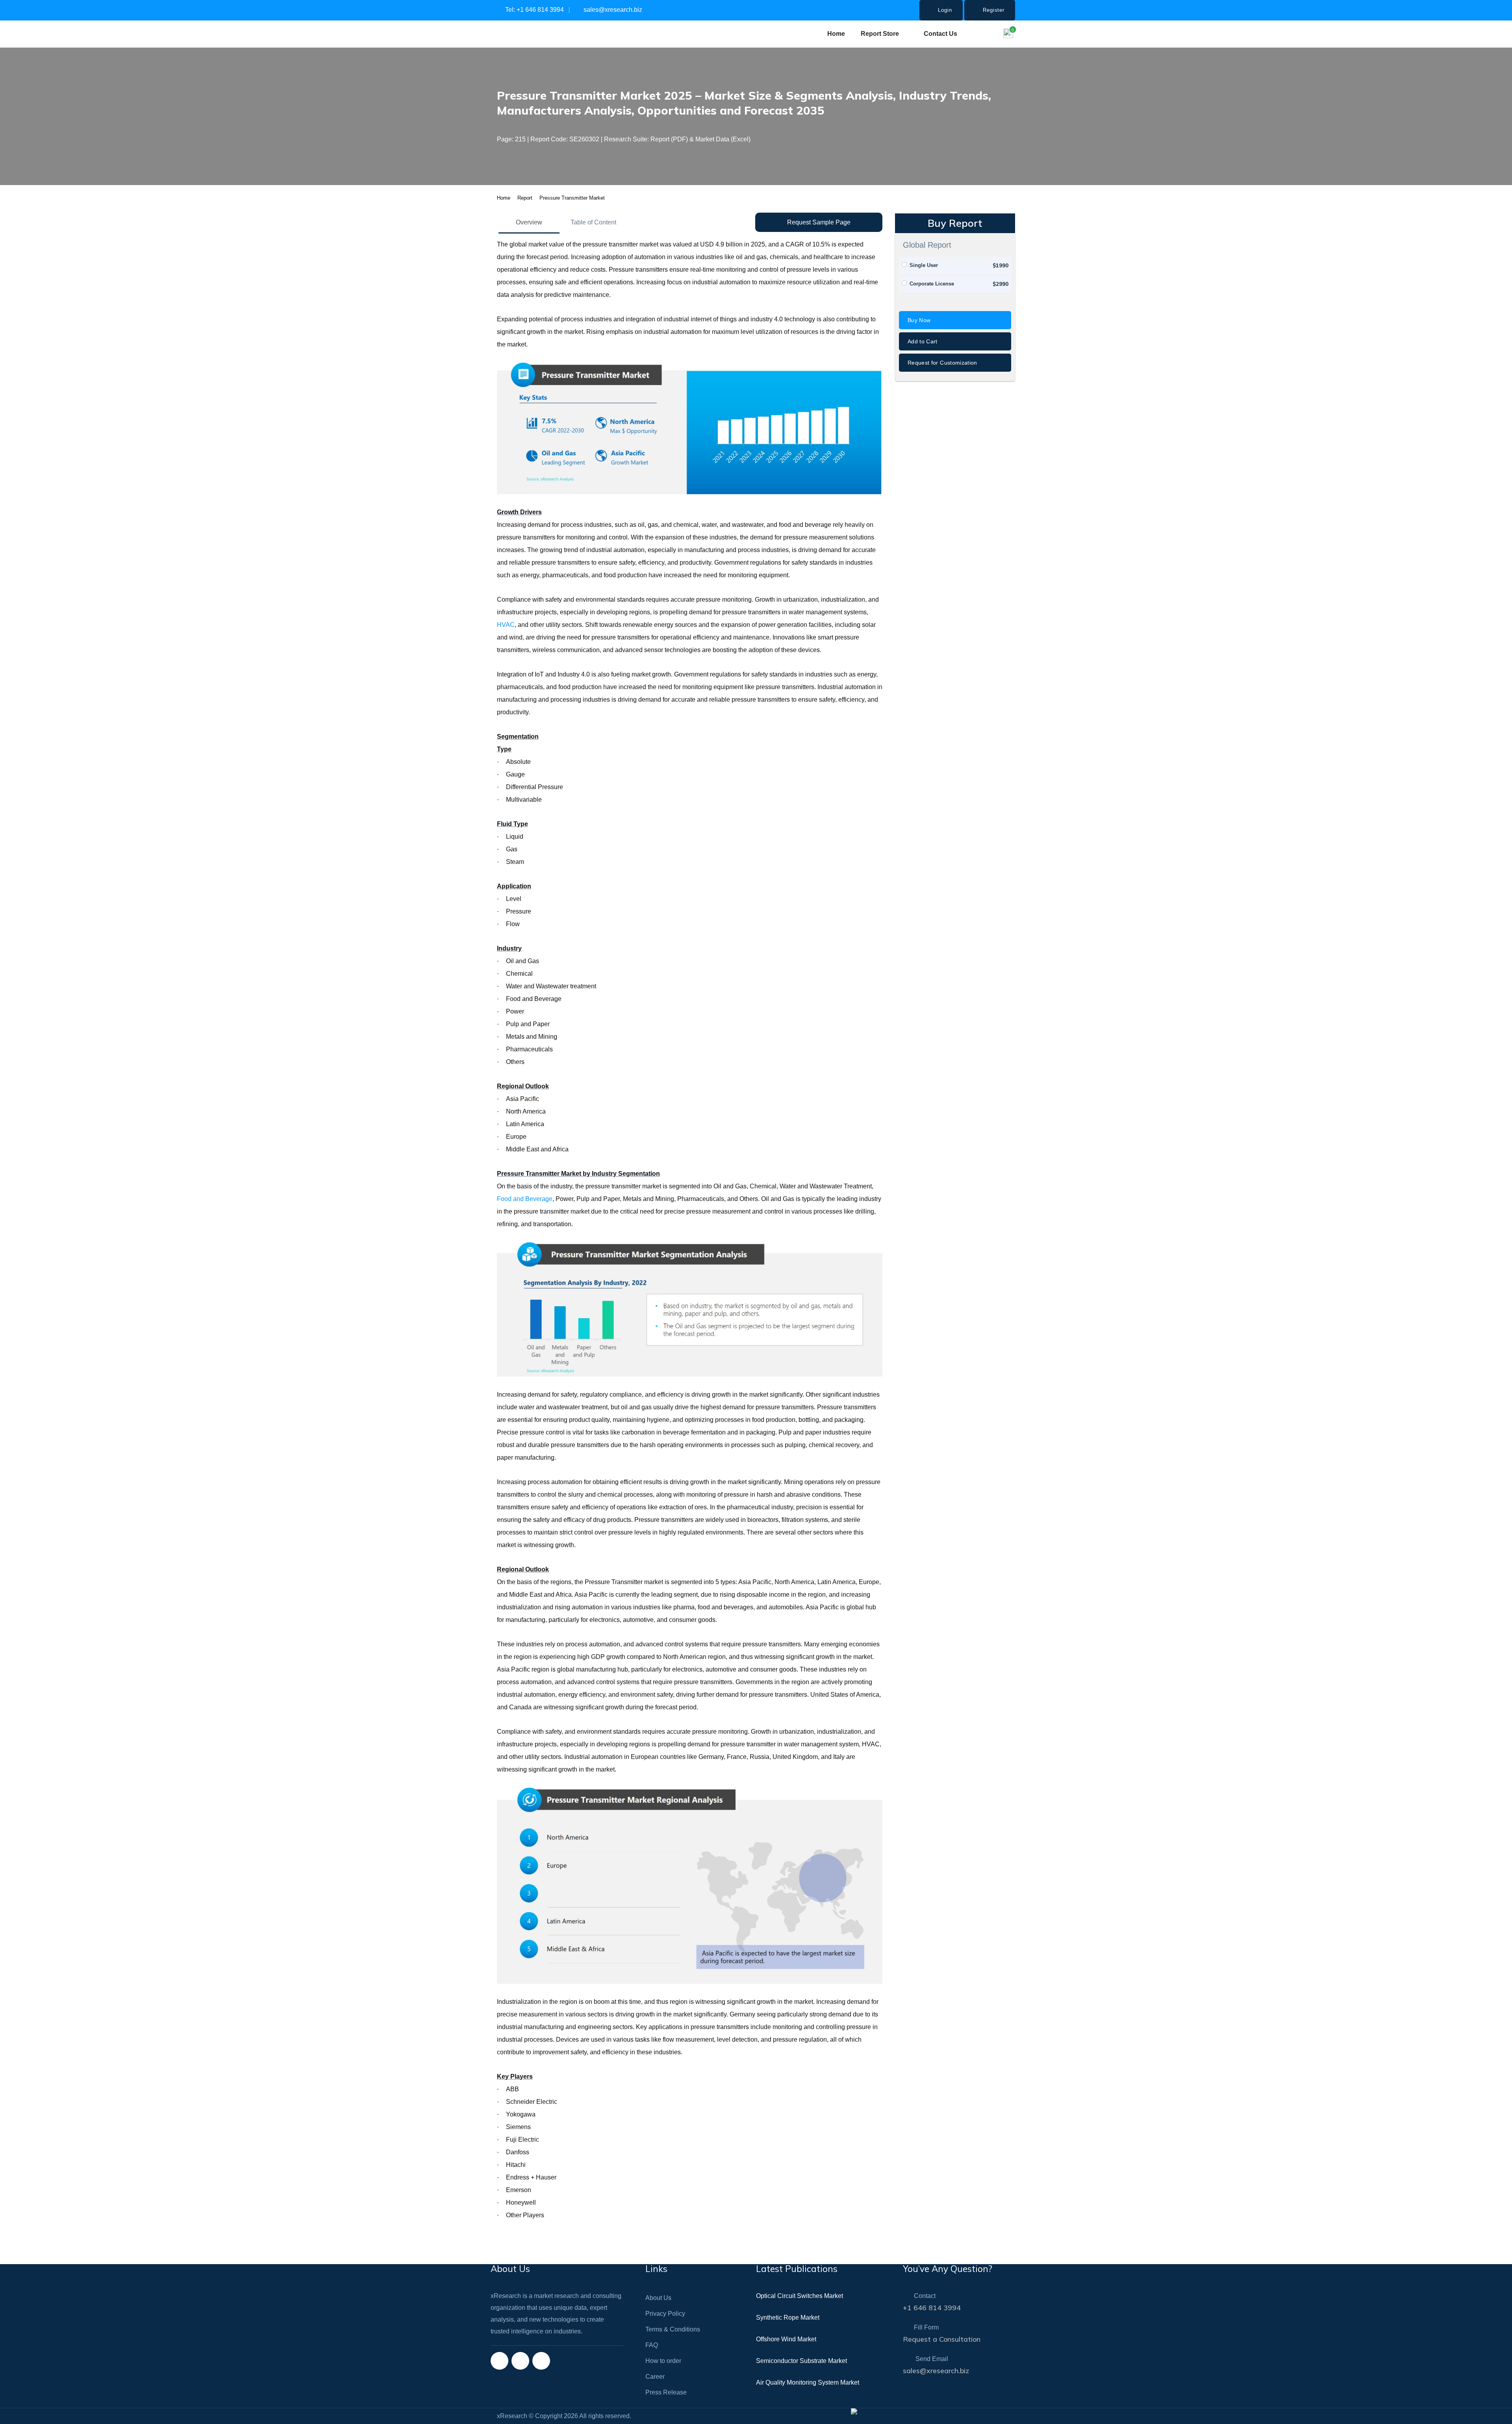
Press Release (666, 2392)
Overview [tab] (529, 222)
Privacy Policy (665, 2314)
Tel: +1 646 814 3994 (534, 10)
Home (836, 34)
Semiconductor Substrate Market (801, 2361)
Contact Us (940, 34)
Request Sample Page (819, 222)
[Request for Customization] (955, 370)
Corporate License (932, 284)
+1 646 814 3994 (932, 2308)
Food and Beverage (525, 1199)
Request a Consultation (942, 2339)
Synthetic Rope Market (788, 2317)
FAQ (652, 2345)
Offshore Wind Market (786, 2339)
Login (944, 10)
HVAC (506, 625)
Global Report (927, 245)
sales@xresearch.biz (612, 10)
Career (655, 2377)
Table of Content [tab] (593, 222)
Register (993, 10)
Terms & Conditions (673, 2329)
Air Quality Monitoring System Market (808, 2382)
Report (525, 198)
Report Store (880, 34)
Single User (924, 265)
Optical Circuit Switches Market (800, 2296)
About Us (658, 2298)
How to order (663, 2361)
